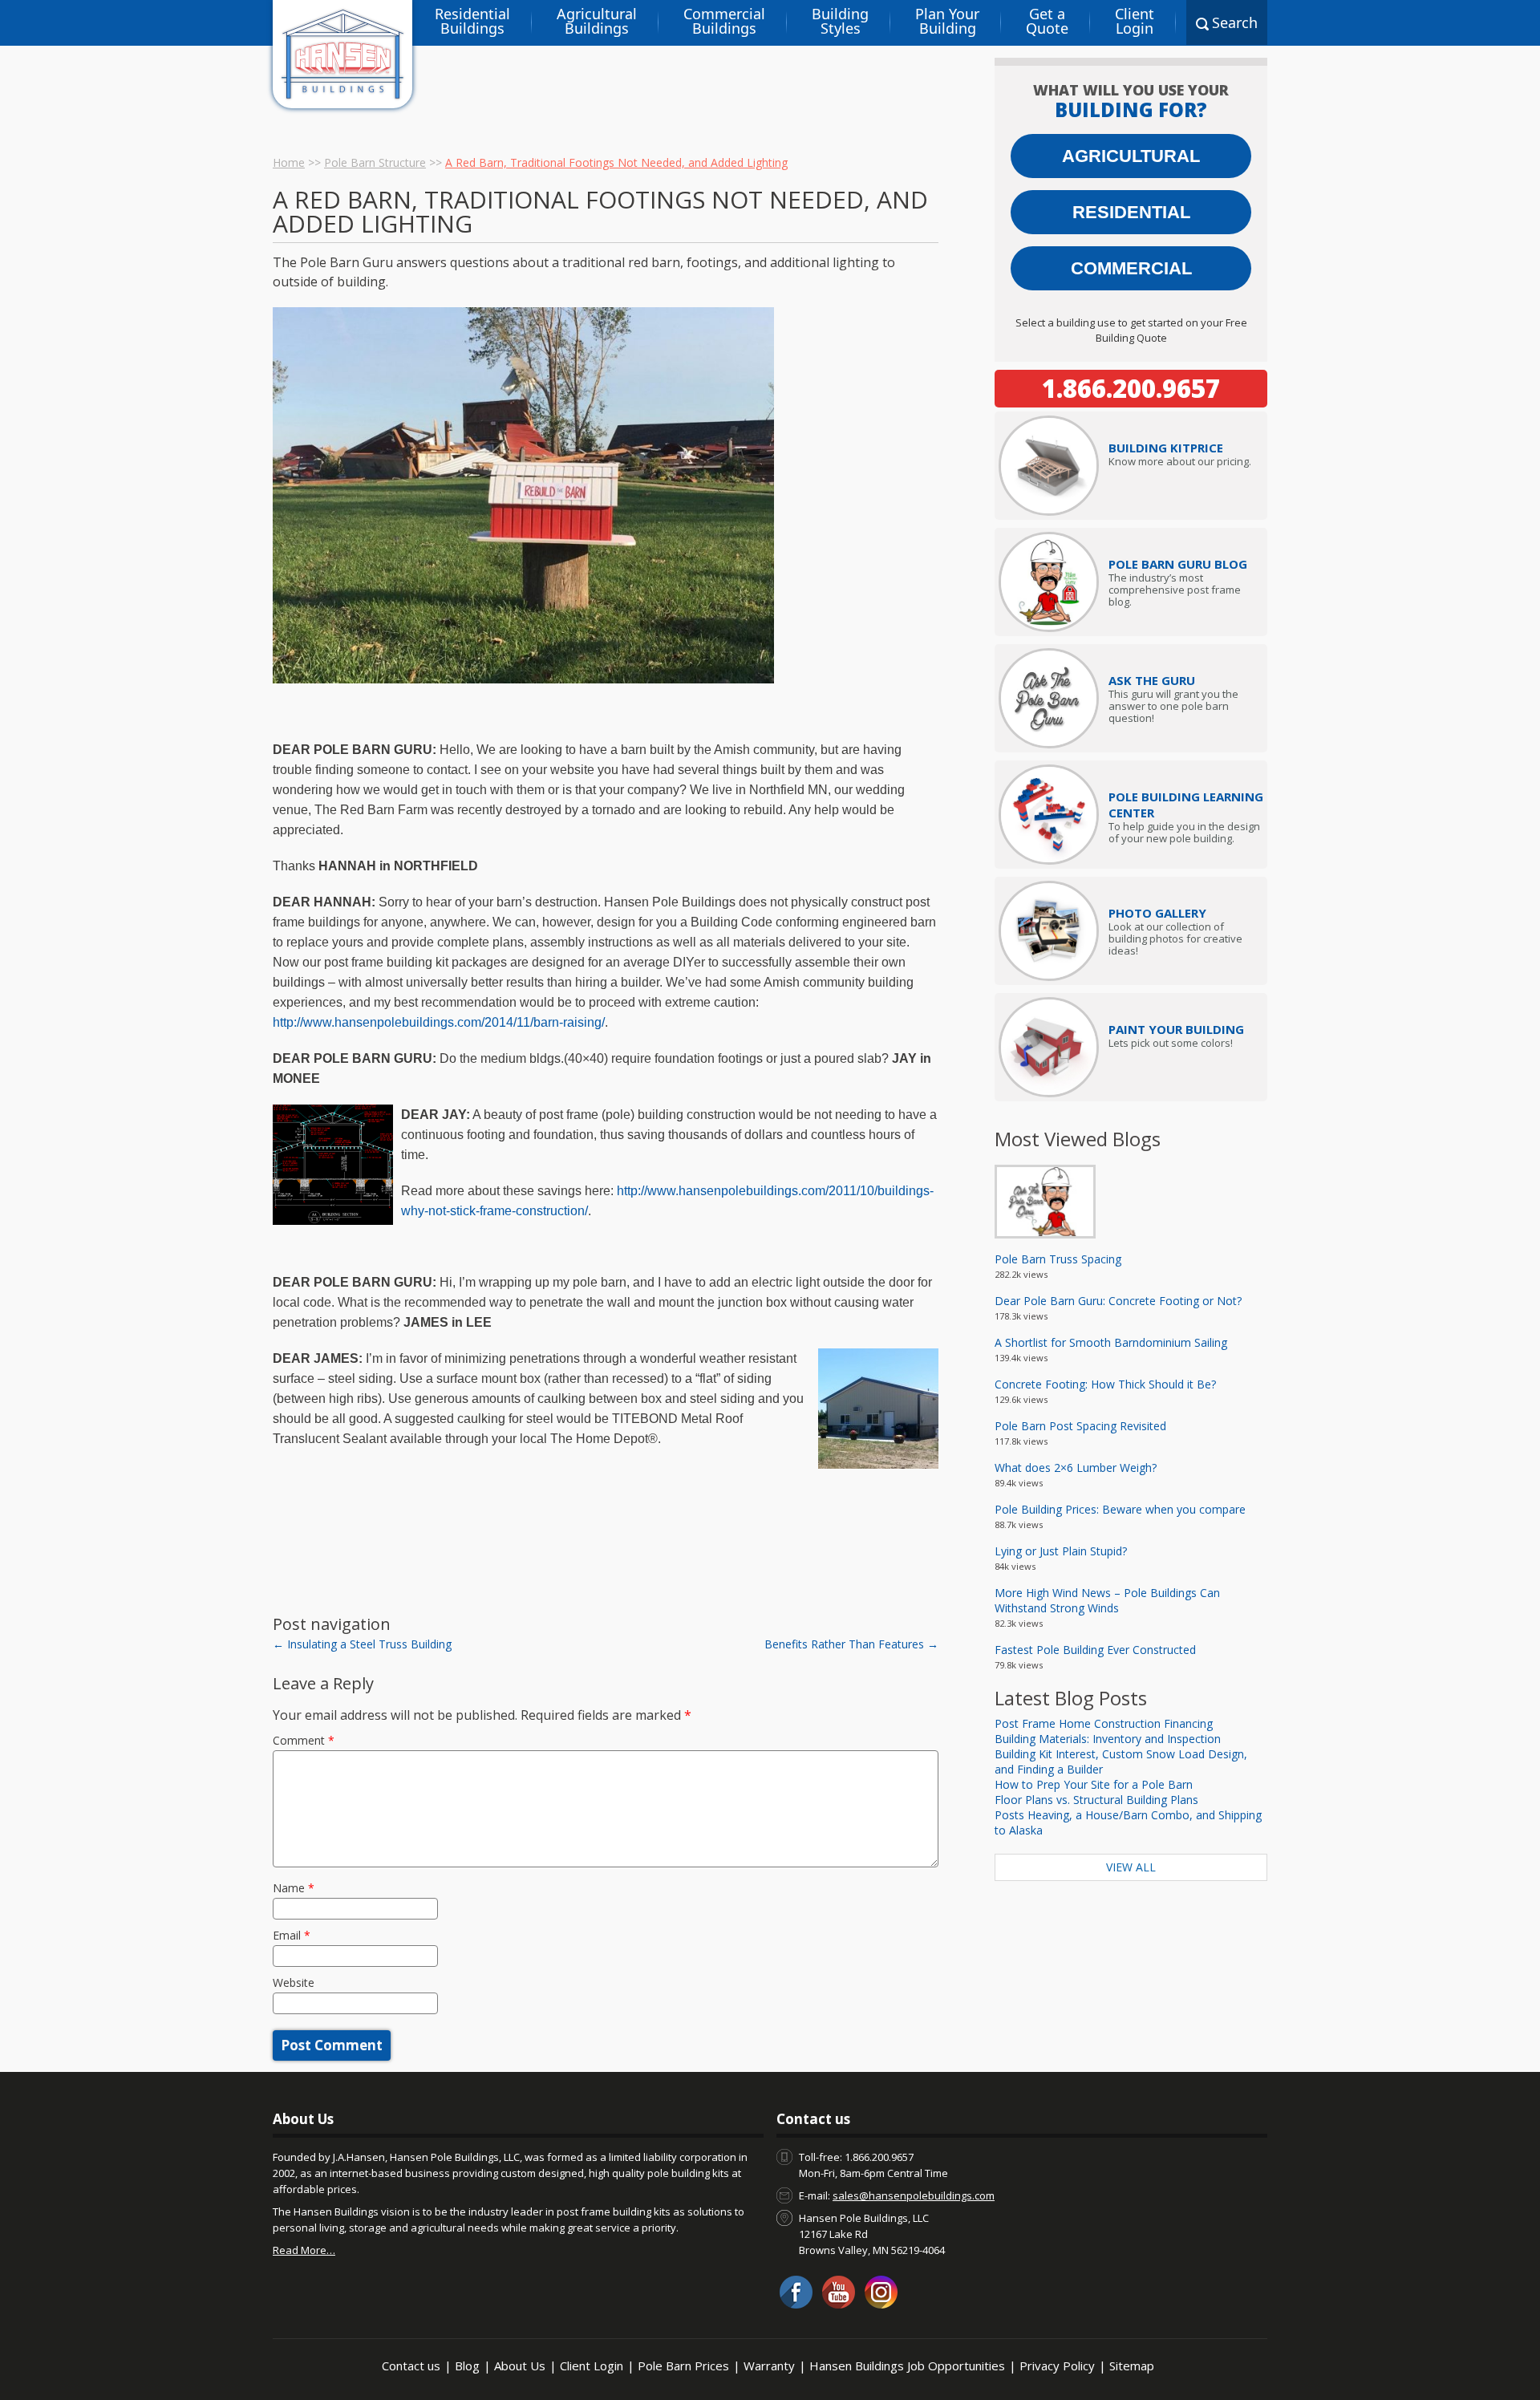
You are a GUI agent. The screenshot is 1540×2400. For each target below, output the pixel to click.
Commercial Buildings (724, 21)
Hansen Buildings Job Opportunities (907, 2366)
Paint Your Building (1176, 1029)
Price (1166, 448)
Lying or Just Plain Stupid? (1061, 1551)
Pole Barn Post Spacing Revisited (1080, 1426)
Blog (467, 2366)
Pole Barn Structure (375, 162)
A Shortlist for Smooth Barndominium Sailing (1111, 1342)
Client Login (1135, 21)
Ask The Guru (1152, 680)
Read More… (304, 2250)
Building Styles (840, 21)
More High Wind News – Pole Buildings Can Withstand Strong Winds (1107, 1600)
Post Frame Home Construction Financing (1104, 1723)
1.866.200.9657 (1131, 388)
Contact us (411, 2366)
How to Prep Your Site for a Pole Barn (1094, 1784)
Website (294, 1982)
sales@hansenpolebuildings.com (914, 2195)
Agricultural (1131, 156)
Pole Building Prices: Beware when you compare (1120, 1509)
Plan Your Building (947, 21)
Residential (1131, 212)
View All (1131, 1867)
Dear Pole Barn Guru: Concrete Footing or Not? (1118, 1301)
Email (292, 1935)
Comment (304, 1740)
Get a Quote (1047, 21)
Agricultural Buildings (597, 21)
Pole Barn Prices (683, 2366)
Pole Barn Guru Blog (1178, 564)
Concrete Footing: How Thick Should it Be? (1105, 1384)
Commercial (1131, 268)
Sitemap (1132, 2366)
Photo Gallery (1157, 913)
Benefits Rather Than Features (851, 1644)
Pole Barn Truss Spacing (1058, 1259)
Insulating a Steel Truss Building (362, 1644)
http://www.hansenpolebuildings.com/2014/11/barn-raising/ (439, 1022)
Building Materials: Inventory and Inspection (1108, 1739)
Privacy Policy (1057, 2366)
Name (294, 1888)
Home (289, 162)
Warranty (769, 2366)
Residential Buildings (472, 21)
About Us (520, 2366)
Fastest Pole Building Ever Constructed (1095, 1650)
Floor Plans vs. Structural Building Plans (1096, 1800)
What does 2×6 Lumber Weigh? (1076, 1468)
